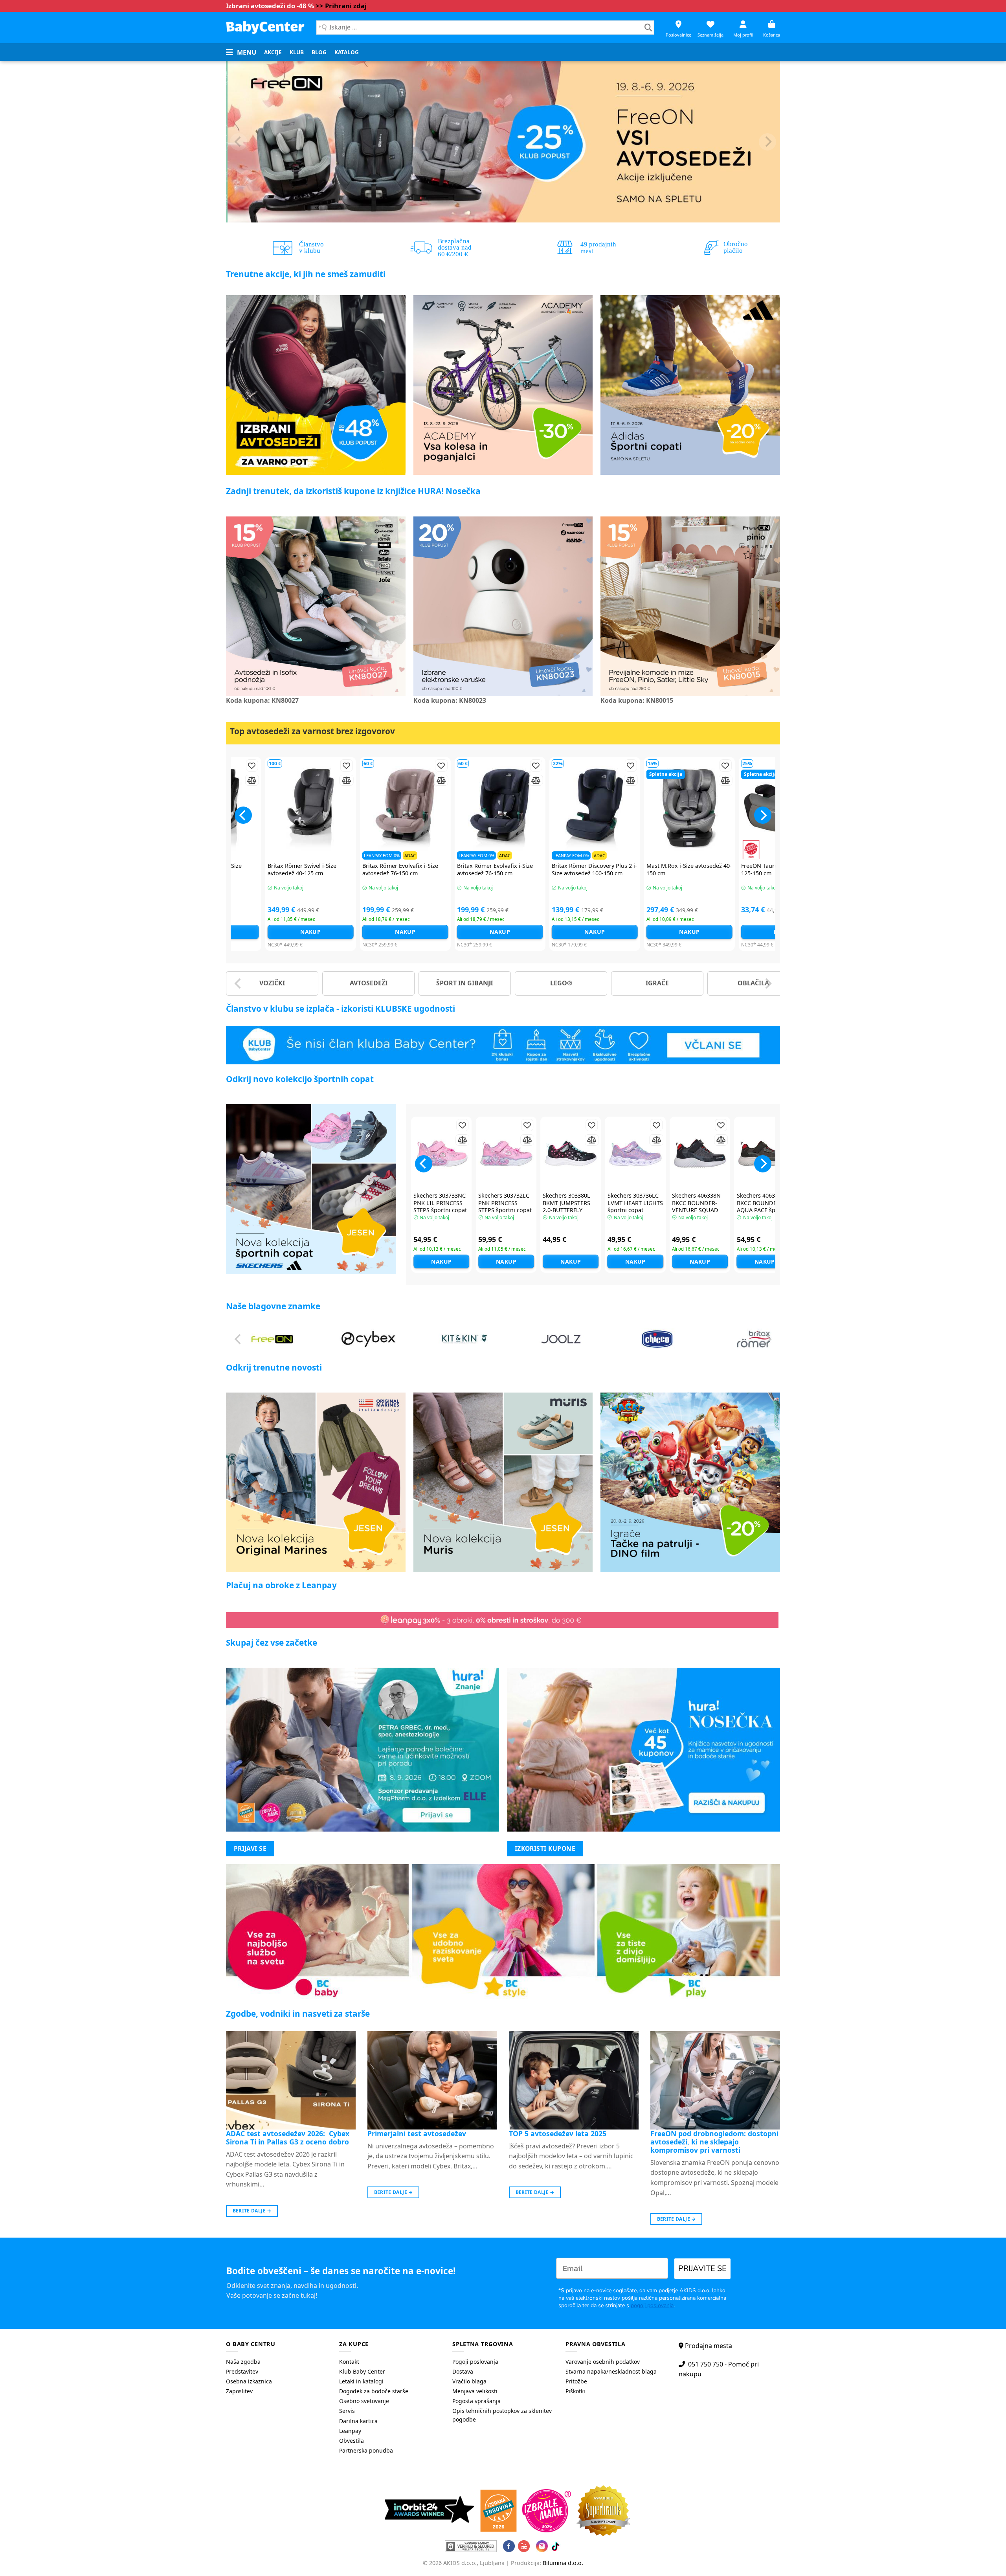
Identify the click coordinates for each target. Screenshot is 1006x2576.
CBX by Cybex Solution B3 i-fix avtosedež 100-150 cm (481, 870)
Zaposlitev (239, 2391)
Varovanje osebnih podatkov (603, 2362)
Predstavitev (242, 2371)
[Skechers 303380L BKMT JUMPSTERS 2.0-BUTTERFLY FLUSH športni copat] (571, 1153)
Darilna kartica (358, 2421)
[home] (265, 27)
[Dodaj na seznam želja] (236, 765)
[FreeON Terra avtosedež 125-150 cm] (390, 809)
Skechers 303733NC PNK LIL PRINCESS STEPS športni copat (440, 1203)
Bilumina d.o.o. (563, 2563)
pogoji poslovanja (652, 2305)
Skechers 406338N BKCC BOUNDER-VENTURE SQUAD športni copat (696, 1207)
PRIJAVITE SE (702, 2268)
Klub (297, 52)
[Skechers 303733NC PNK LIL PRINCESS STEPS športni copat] (441, 1153)
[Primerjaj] (236, 780)
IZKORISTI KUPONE (545, 1848)
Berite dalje (252, 2211)
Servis (347, 2411)
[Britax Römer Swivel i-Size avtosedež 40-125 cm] (579, 809)
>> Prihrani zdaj (341, 6)
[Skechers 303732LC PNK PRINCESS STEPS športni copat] (506, 1153)
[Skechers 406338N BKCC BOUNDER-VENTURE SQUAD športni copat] (700, 1153)
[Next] (767, 142)
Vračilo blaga (469, 2381)
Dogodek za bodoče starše (374, 2391)
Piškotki (575, 2391)
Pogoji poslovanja (475, 2362)
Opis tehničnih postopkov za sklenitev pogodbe (502, 2415)
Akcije (273, 52)
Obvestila (352, 2441)
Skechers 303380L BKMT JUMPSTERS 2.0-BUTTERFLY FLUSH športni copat (570, 1207)
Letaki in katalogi (361, 2381)
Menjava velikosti (475, 2391)
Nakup (295, 932)
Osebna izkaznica (249, 2381)
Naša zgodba (243, 2362)
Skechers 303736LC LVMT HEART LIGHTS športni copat (635, 1203)
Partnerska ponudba (366, 2450)
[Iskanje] (648, 28)
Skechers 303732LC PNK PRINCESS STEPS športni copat (505, 1203)
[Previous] (239, 142)
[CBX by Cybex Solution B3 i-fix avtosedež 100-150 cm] (484, 809)
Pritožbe (576, 2381)
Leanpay (350, 2431)
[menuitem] (273, 52)
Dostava (463, 2371)
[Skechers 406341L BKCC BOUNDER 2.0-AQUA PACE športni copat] (765, 1153)
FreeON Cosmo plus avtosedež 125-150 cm (293, 870)
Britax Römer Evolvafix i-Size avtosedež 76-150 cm (763, 870)
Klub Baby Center (362, 2371)
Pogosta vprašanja (476, 2401)
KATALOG (347, 52)
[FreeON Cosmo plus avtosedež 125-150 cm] (295, 809)
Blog (319, 52)
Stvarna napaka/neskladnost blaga (611, 2371)
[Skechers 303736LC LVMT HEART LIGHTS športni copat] (635, 1153)
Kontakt (349, 2362)
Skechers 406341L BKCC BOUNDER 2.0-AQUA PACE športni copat (764, 1207)
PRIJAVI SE (250, 1848)
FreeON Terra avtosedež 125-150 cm (390, 870)
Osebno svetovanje (364, 2401)
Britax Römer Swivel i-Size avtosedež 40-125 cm (570, 870)
